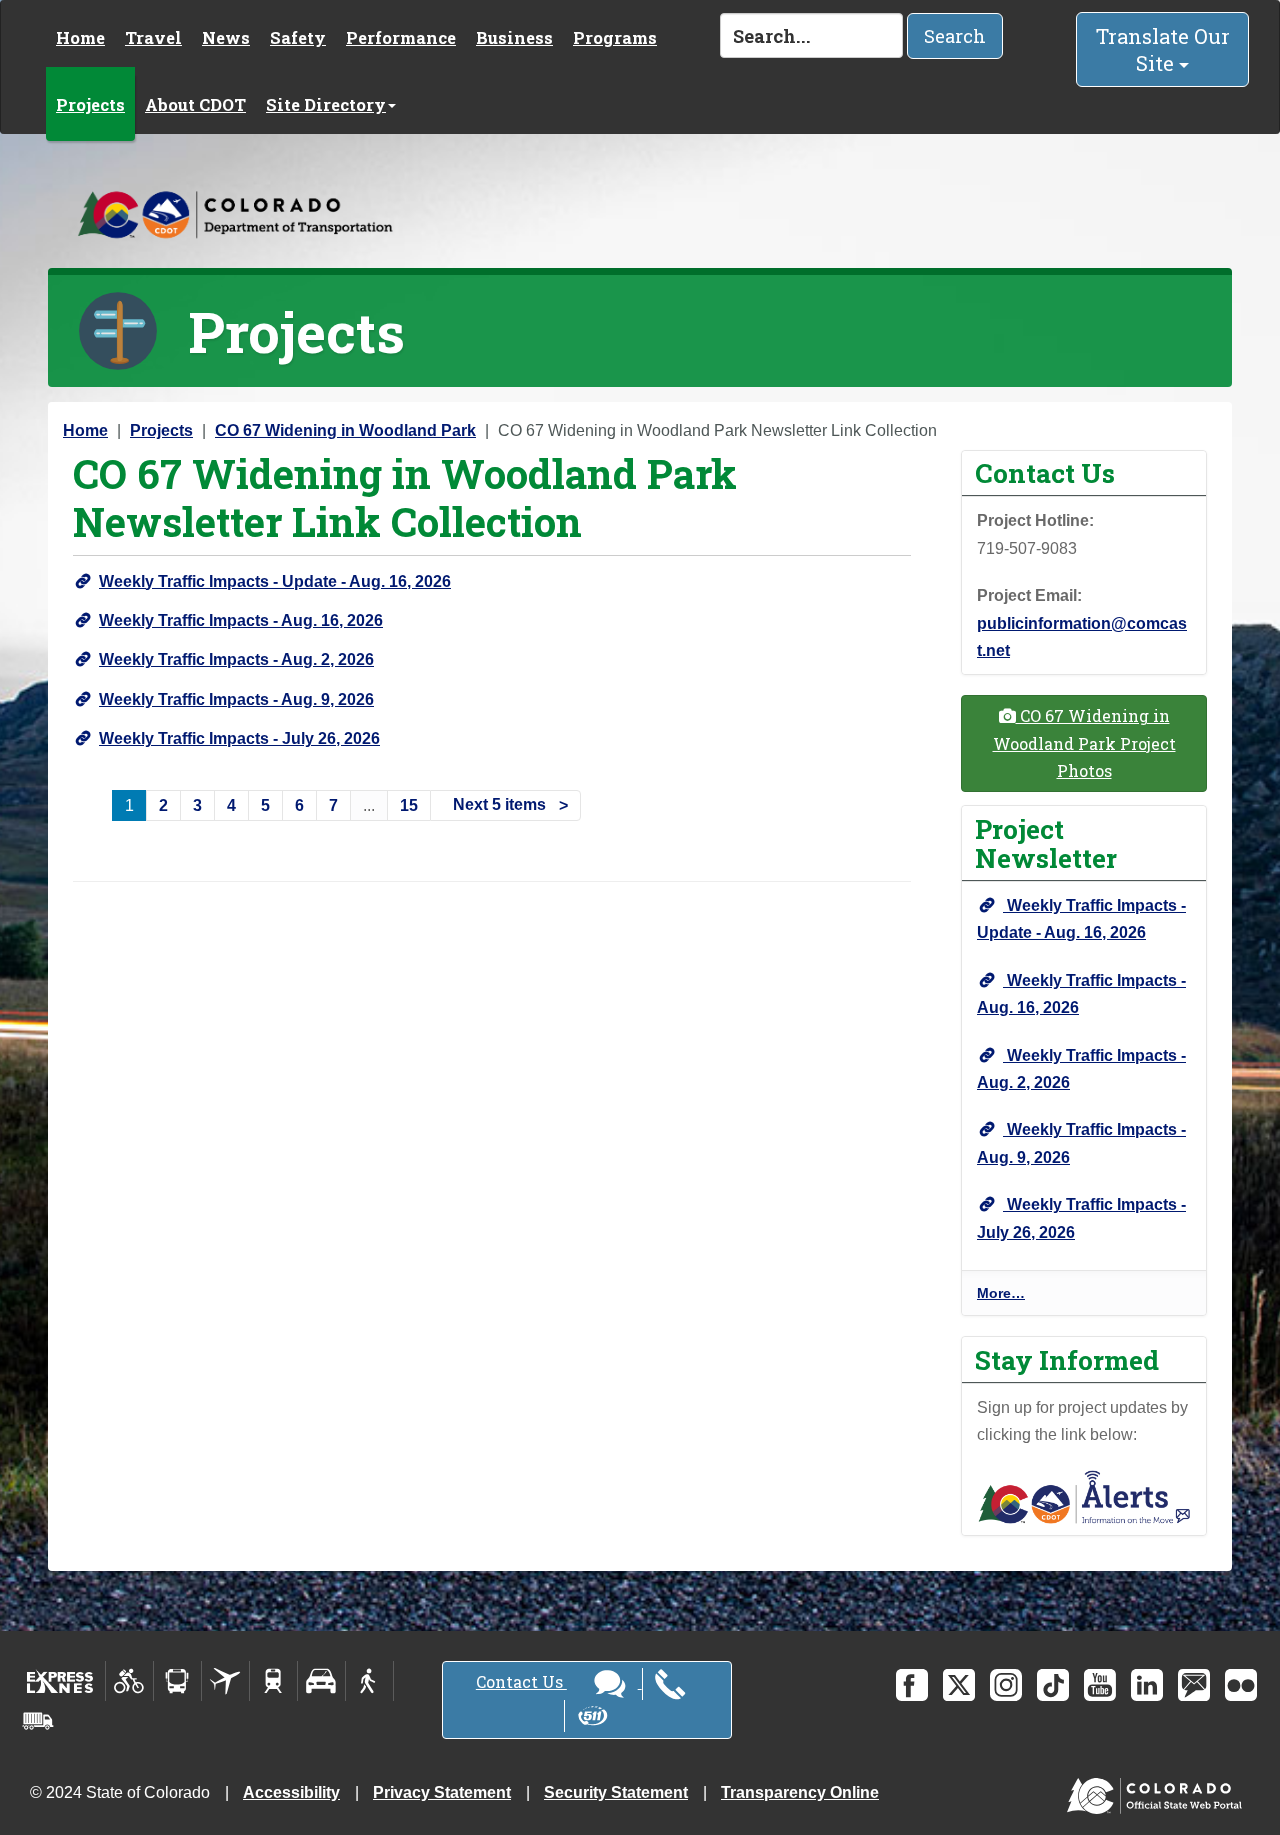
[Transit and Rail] (177, 1681)
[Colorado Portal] (1158, 1790)
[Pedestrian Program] (369, 1681)
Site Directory (326, 104)
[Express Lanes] (60, 1681)
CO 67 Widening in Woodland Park (345, 430)
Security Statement (616, 1792)
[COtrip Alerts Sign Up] (1084, 1495)
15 (409, 805)
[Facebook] (912, 1685)
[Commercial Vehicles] (38, 1721)
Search (955, 36)
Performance (401, 37)
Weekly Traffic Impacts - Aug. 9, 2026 (236, 699)
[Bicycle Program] (129, 1681)
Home (80, 37)
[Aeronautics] (225, 1681)
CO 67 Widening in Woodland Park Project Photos (1084, 743)
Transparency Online (800, 1792)
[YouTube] (1100, 1685)
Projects (90, 104)
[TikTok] (1053, 1685)
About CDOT (195, 104)
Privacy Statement (442, 1792)
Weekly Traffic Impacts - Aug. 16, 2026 (241, 620)
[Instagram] (1006, 1685)
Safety (298, 37)
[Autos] (321, 1681)
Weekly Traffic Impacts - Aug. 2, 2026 (236, 659)
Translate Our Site (1163, 49)
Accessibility (291, 1792)
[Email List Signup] (1194, 1685)
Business (514, 37)
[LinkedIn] (1147, 1685)
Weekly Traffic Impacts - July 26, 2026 (239, 738)
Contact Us (521, 1681)
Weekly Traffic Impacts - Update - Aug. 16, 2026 (275, 581)
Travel (153, 37)
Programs (615, 37)
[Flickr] (1241, 1685)
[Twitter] (959, 1685)
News (226, 37)
